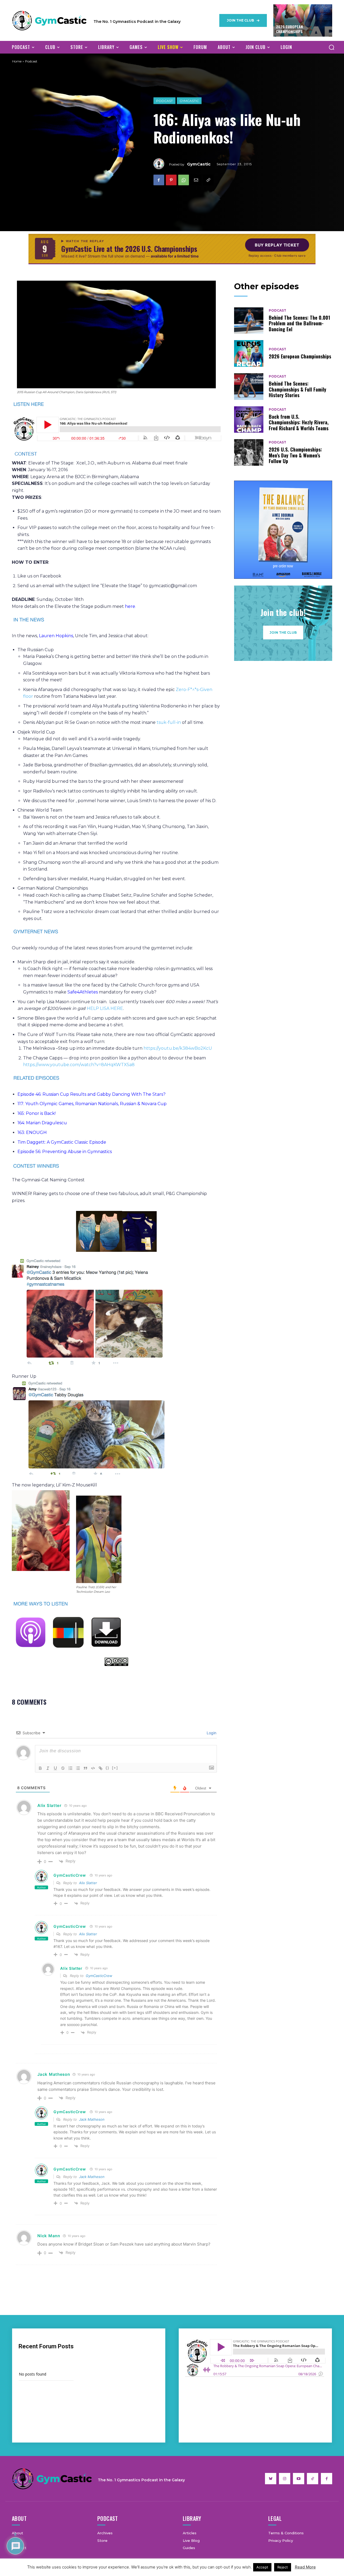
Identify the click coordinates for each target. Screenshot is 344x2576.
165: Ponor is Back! (37, 1113)
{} (107, 1768)
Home (17, 61)
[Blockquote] (85, 1768)
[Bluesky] (271, 2479)
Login (211, 1733)
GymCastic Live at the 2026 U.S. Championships (129, 249)
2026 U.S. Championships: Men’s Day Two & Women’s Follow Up (295, 455)
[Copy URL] (208, 180)
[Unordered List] (78, 1768)
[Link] (101, 1768)
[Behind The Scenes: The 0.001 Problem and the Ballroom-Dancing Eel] (249, 321)
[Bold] (40, 1768)
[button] (331, 47)
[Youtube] (299, 2479)
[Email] (196, 180)
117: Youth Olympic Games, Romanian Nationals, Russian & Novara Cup (92, 1104)
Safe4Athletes (83, 992)
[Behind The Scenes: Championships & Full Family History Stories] (249, 387)
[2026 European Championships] (249, 353)
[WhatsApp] (184, 180)
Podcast (164, 101)
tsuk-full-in (169, 722)
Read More (305, 2567)
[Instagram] (285, 2479)
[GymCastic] (161, 164)
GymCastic (189, 101)
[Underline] (55, 1768)
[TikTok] (313, 2479)
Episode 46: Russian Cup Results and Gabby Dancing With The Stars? (92, 1094)
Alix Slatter (88, 1883)
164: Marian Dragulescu (42, 1123)
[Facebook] (159, 180)
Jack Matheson (92, 2119)
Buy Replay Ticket (277, 245)
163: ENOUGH (32, 1132)
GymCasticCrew (70, 1875)
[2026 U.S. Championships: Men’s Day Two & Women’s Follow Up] (249, 452)
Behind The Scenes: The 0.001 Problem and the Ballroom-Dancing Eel (299, 323)
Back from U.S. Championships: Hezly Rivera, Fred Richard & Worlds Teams (299, 422)
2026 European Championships (289, 29)
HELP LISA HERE (105, 1008)
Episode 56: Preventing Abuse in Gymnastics (65, 1152)
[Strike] (63, 1768)
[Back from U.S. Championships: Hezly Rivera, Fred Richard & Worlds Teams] (249, 420)
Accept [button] (262, 2567)
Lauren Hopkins (56, 636)
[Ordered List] (70, 1768)
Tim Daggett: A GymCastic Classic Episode (62, 1142)
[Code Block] (93, 1768)
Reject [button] (283, 2567)
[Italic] (48, 1768)
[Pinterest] (171, 180)
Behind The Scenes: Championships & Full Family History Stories (298, 389)
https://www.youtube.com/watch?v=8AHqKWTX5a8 (79, 1065)
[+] (115, 1768)
